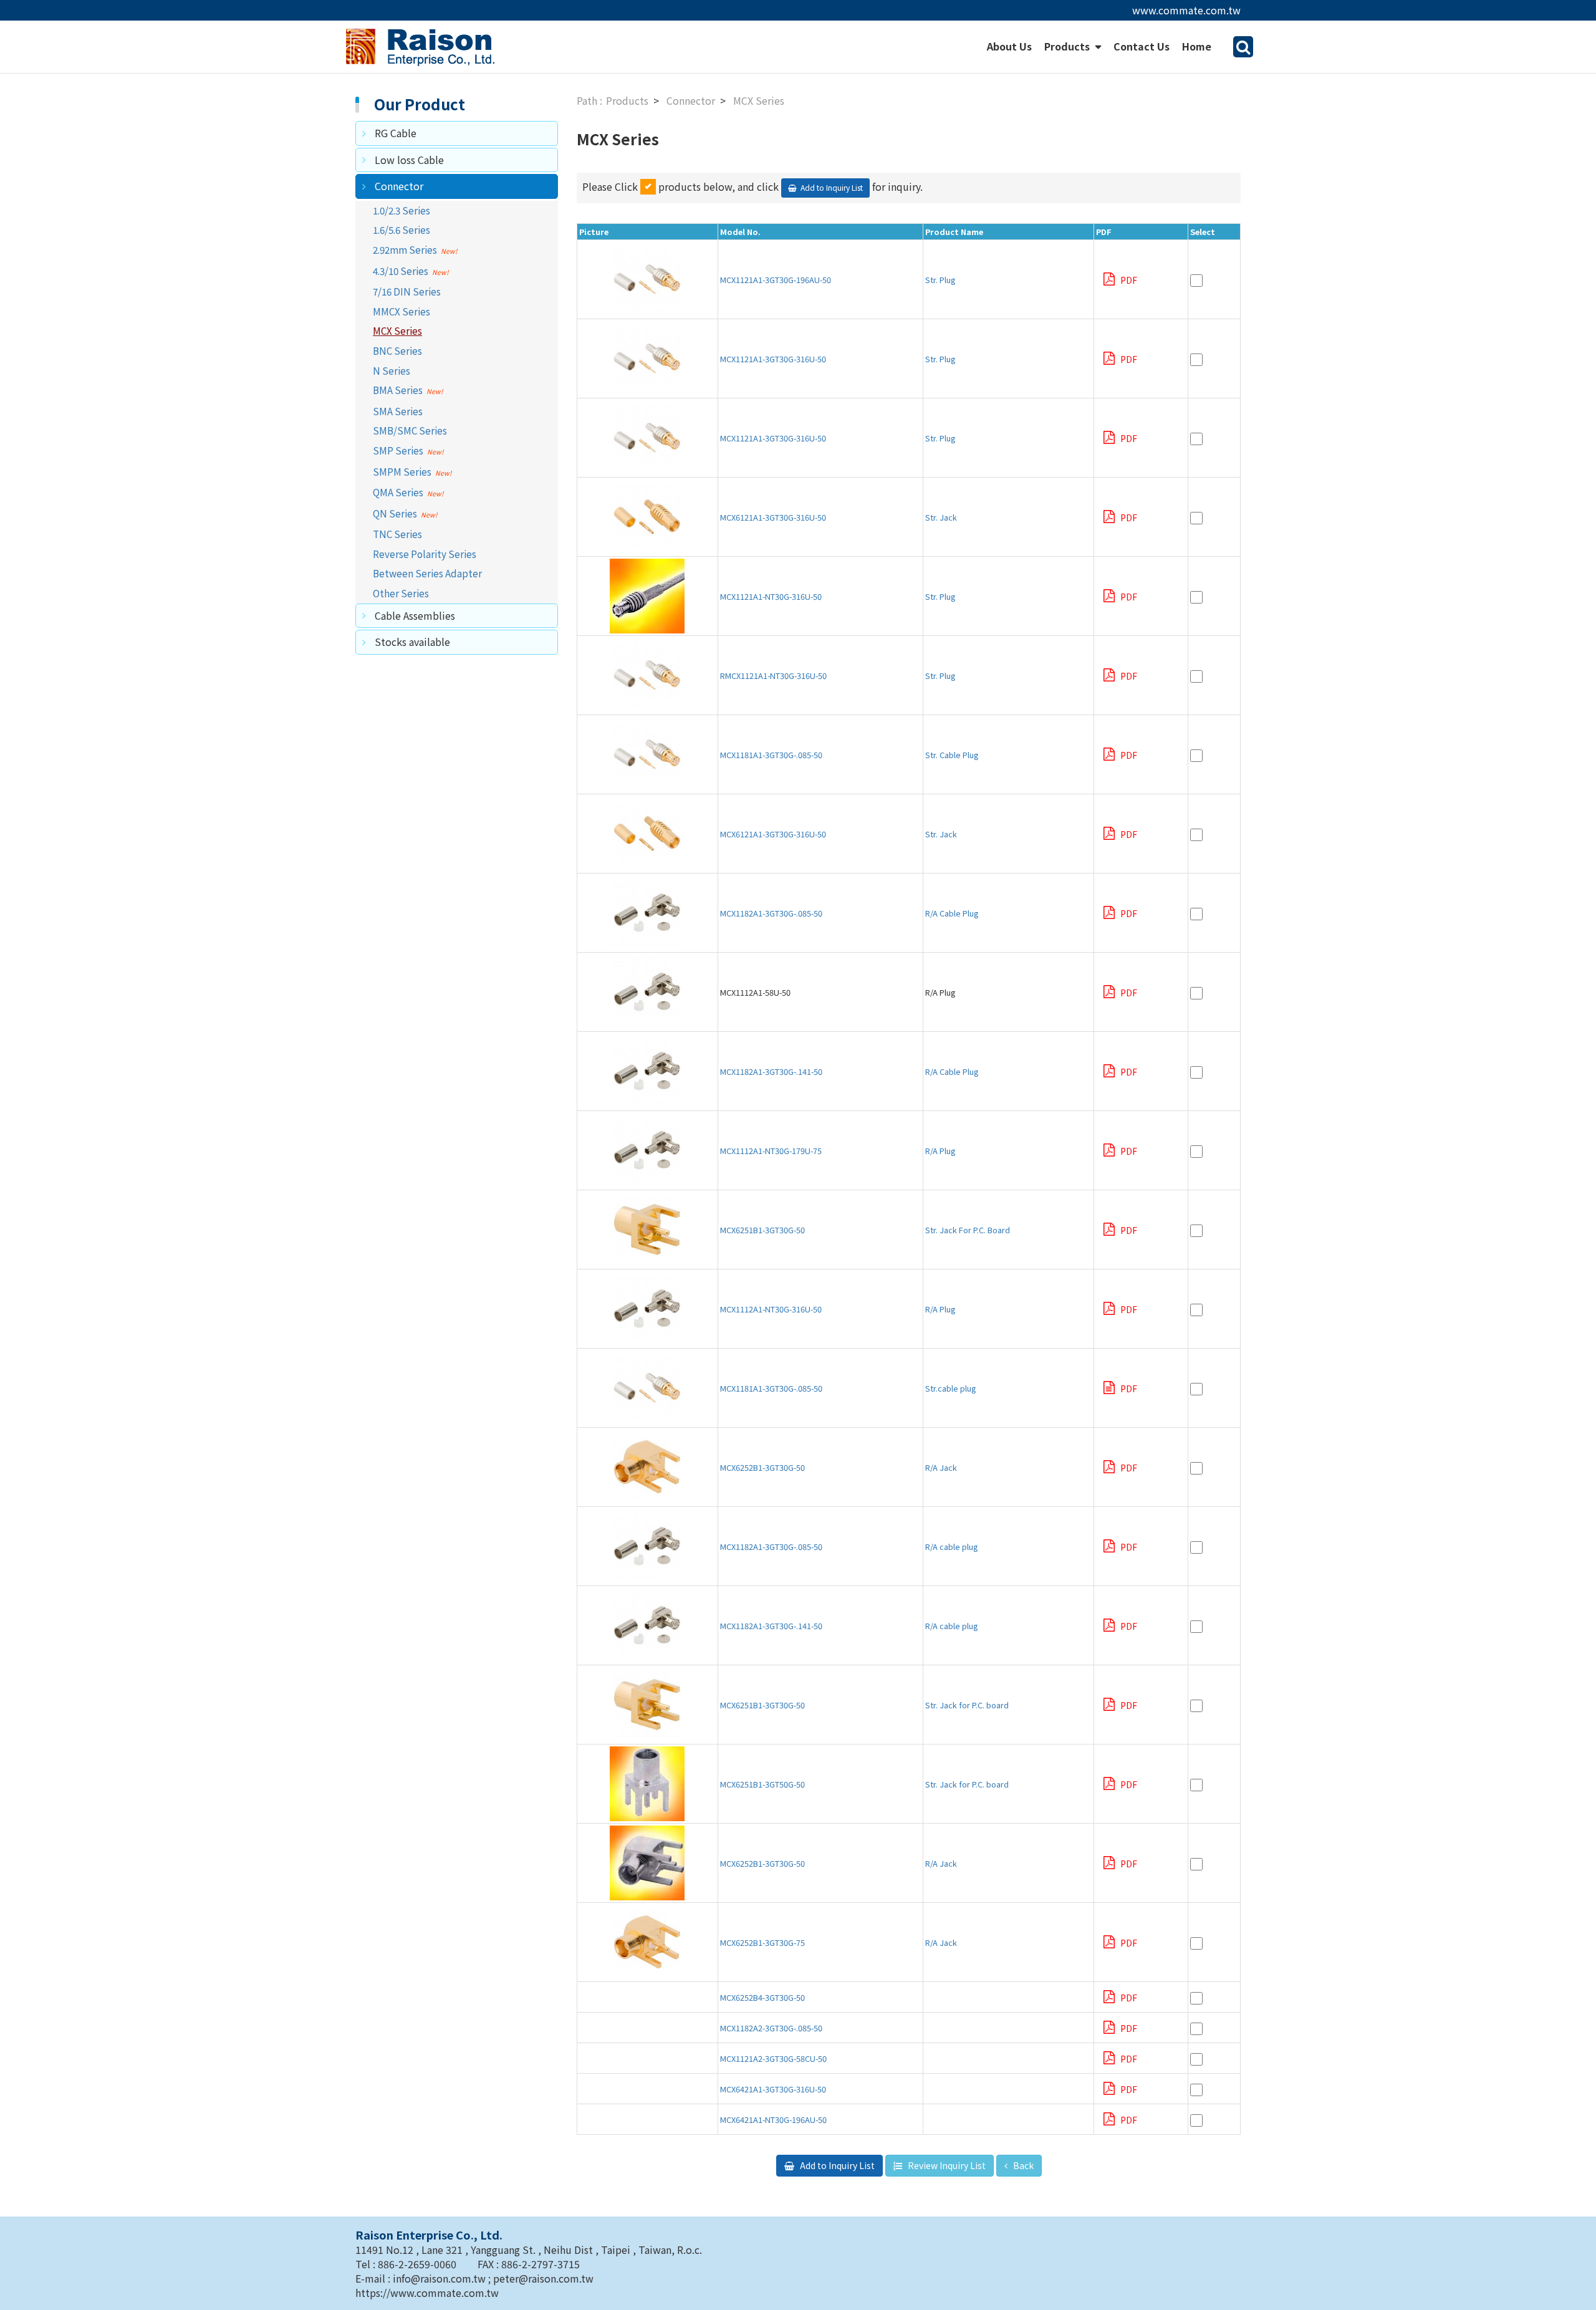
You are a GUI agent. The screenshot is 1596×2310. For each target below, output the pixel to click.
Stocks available (412, 642)
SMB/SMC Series (410, 430)
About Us (1009, 46)
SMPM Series (402, 471)
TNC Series (397, 534)
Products (1068, 46)
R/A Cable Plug (952, 913)
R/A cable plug (956, 1547)
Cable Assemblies (415, 615)
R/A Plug (940, 1151)
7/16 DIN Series (407, 291)
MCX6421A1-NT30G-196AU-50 (773, 2120)
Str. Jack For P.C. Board (968, 1230)
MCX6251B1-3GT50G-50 (762, 1784)
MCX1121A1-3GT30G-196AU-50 (776, 280)
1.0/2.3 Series (401, 210)
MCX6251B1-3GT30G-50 (762, 1230)
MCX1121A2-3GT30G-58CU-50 (773, 2058)
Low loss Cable (409, 160)
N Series (392, 370)
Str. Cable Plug (952, 755)
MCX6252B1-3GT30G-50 (762, 1467)
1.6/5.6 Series (401, 229)
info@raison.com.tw (440, 2278)
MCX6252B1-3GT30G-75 (762, 1942)
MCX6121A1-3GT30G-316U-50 (773, 517)
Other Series (401, 593)
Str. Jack (941, 517)
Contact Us (1142, 46)
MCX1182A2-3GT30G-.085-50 (771, 2028)
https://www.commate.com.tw (427, 2293)
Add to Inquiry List (836, 2165)
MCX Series (397, 330)
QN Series (395, 513)
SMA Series (398, 411)
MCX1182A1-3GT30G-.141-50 (771, 1071)
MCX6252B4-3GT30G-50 (762, 1997)
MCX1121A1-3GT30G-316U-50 (773, 359)
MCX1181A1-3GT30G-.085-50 (771, 755)
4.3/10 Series (401, 271)
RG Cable (396, 133)
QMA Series (398, 492)
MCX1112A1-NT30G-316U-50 (775, 1309)
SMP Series (398, 450)
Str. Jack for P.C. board (971, 1705)
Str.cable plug (951, 1388)
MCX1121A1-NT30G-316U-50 (771, 596)
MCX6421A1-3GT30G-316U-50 (773, 2089)
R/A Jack (941, 1467)
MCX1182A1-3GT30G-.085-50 (771, 913)
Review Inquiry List (946, 2165)
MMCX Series (401, 311)
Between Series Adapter (427, 573)
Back (1022, 2165)
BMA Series (398, 390)
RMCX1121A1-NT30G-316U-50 (773, 676)
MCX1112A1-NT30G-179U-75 (771, 1151)
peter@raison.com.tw (543, 2278)
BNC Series (397, 350)
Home (1197, 46)
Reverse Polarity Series (425, 554)
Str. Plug (940, 280)
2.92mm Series (405, 249)
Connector (399, 186)
